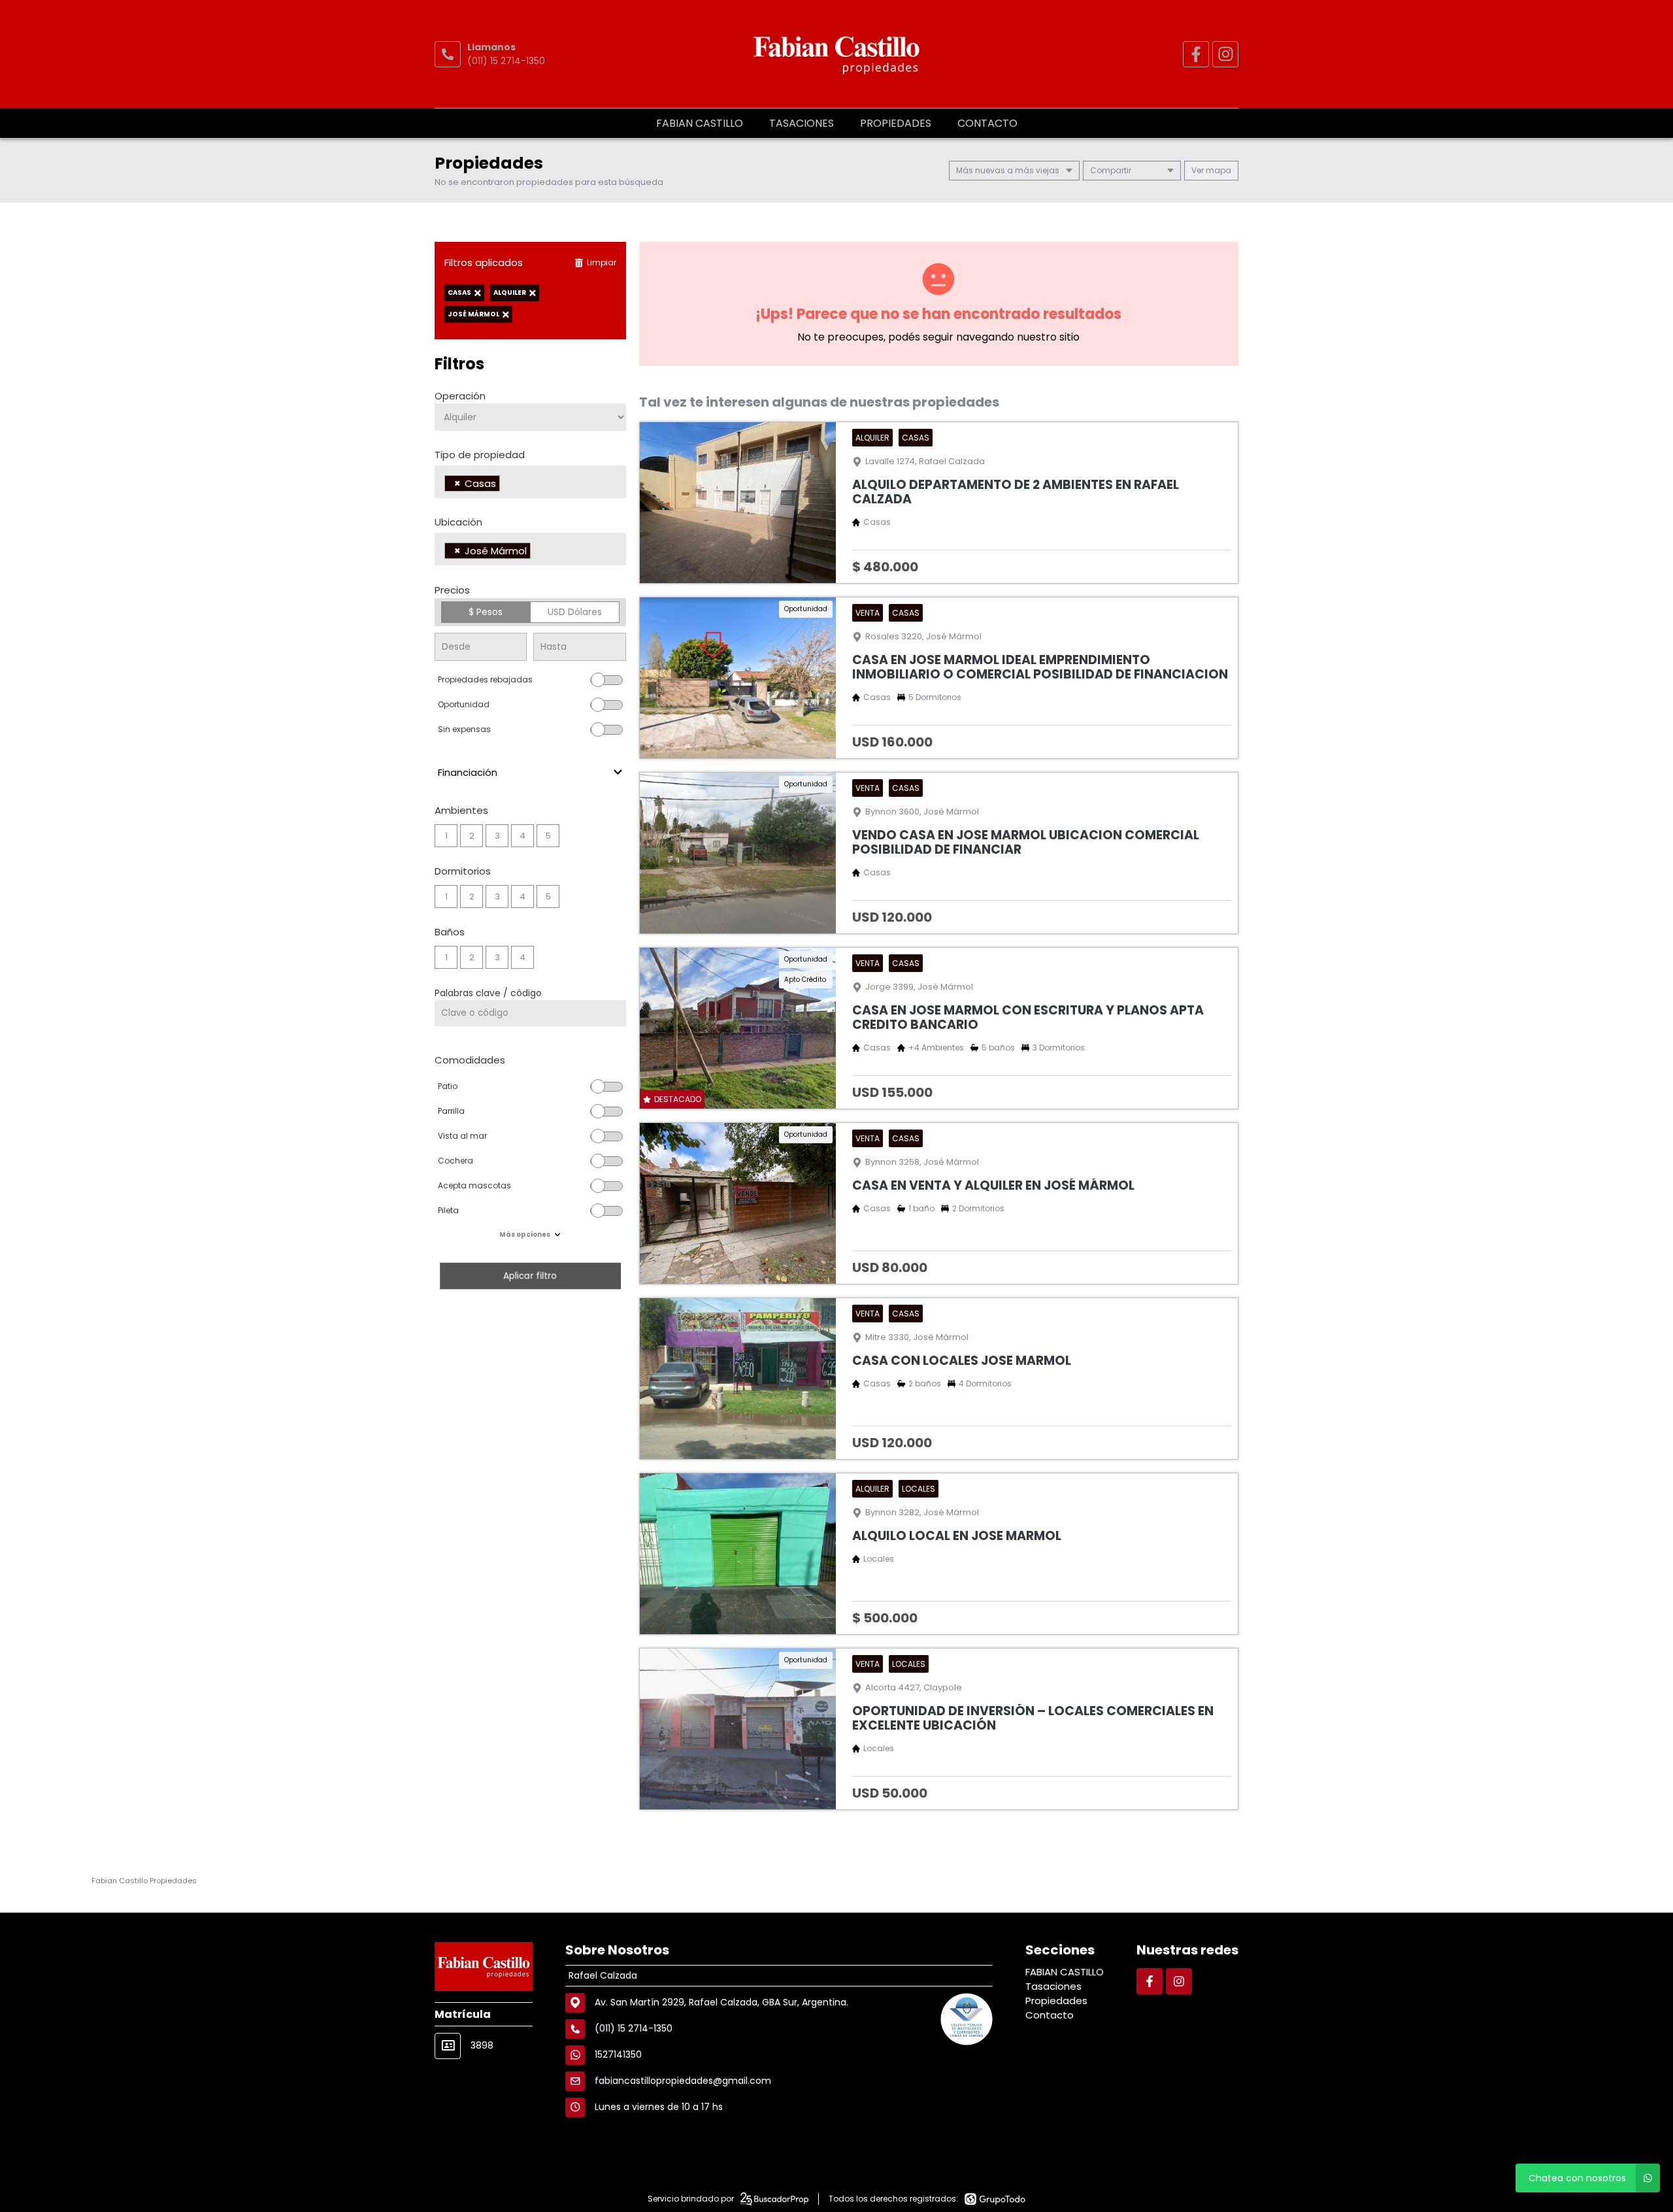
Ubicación (458, 522)
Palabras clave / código (488, 993)
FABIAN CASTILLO (700, 123)
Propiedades (896, 123)
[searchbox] (507, 485)
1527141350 (618, 2054)
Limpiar (602, 262)
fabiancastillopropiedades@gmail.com (683, 2081)
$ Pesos (486, 612)
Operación (460, 396)
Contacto (987, 123)
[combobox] (530, 482)
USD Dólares (575, 612)
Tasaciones (802, 123)
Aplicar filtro (530, 1276)
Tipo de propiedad (480, 455)
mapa (1217, 170)
